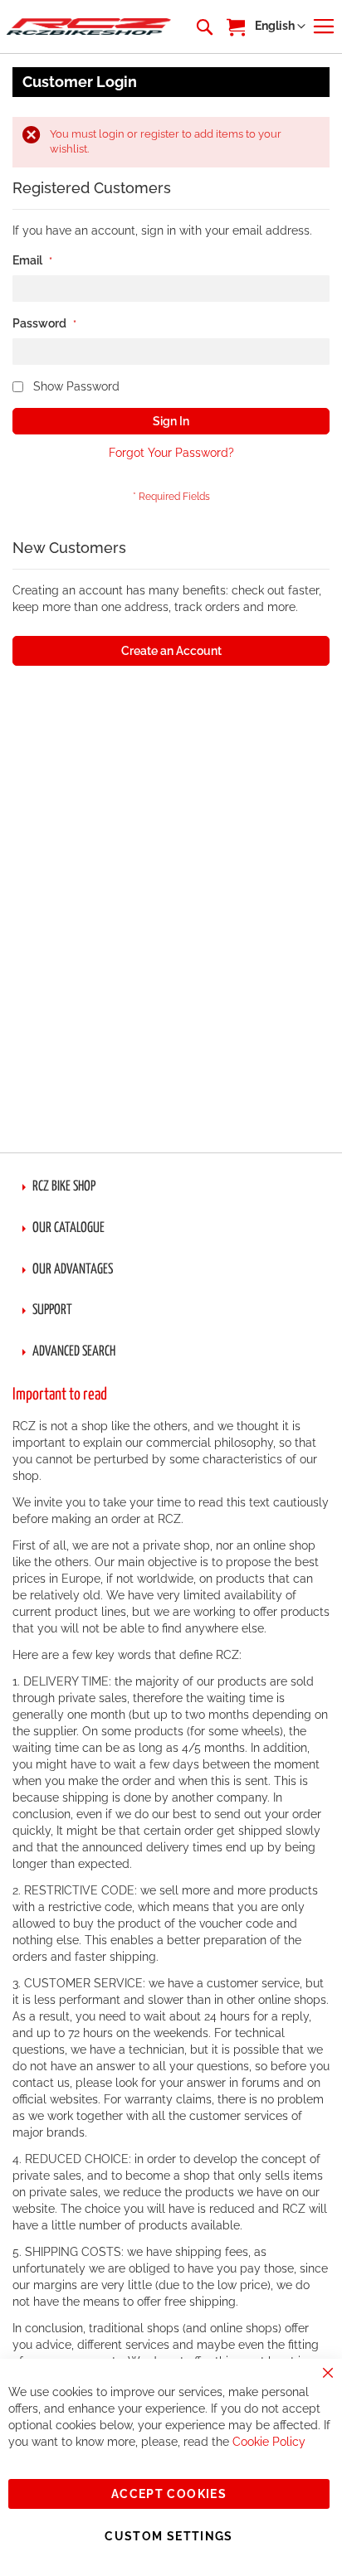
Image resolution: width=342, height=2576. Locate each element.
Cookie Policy (269, 2442)
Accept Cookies (169, 2494)
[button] (280, 27)
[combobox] (203, 27)
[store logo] (89, 27)
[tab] (171, 1187)
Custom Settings (169, 2536)
